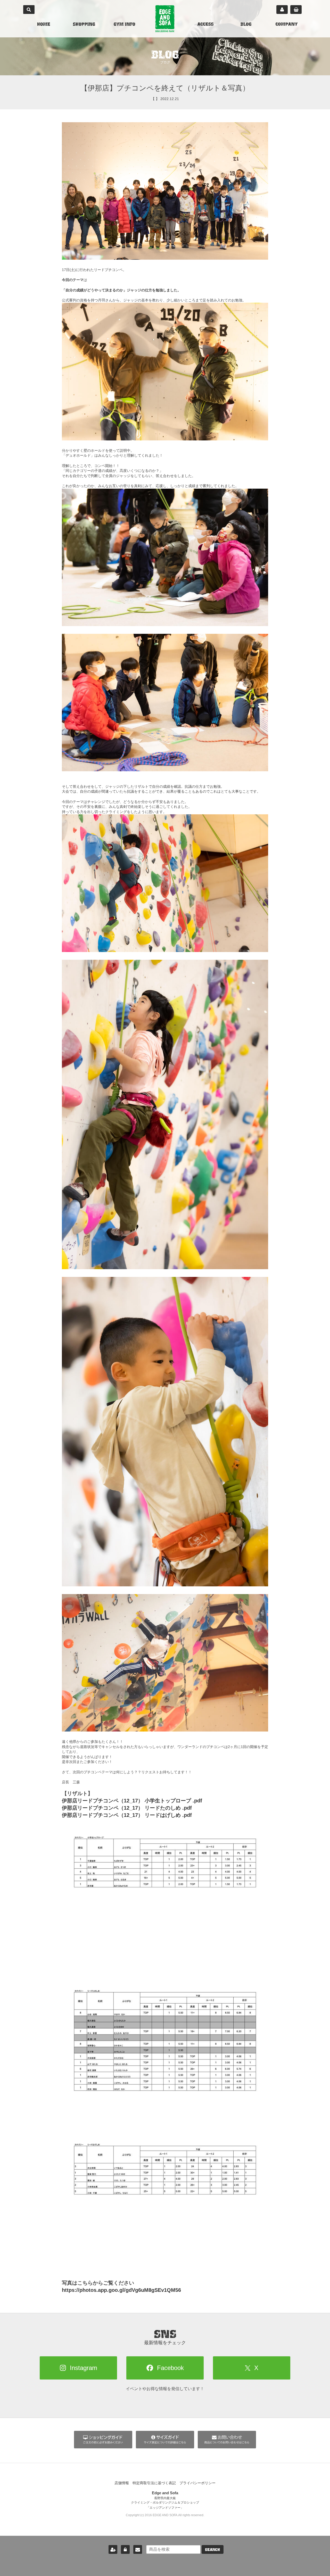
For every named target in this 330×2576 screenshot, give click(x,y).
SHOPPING (84, 25)
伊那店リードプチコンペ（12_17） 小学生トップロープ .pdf (132, 1801)
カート (296, 10)
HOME (44, 25)
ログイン (125, 2549)
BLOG (246, 25)
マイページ (282, 10)
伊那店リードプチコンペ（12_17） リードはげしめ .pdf (127, 1815)
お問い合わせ (138, 2549)
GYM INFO (124, 25)
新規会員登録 (113, 2549)
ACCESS (205, 25)
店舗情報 (122, 2483)
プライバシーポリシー (197, 2483)
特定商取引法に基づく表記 (154, 2483)
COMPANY (287, 25)
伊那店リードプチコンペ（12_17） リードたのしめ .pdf (127, 1808)
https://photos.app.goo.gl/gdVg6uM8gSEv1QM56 (121, 2290)
